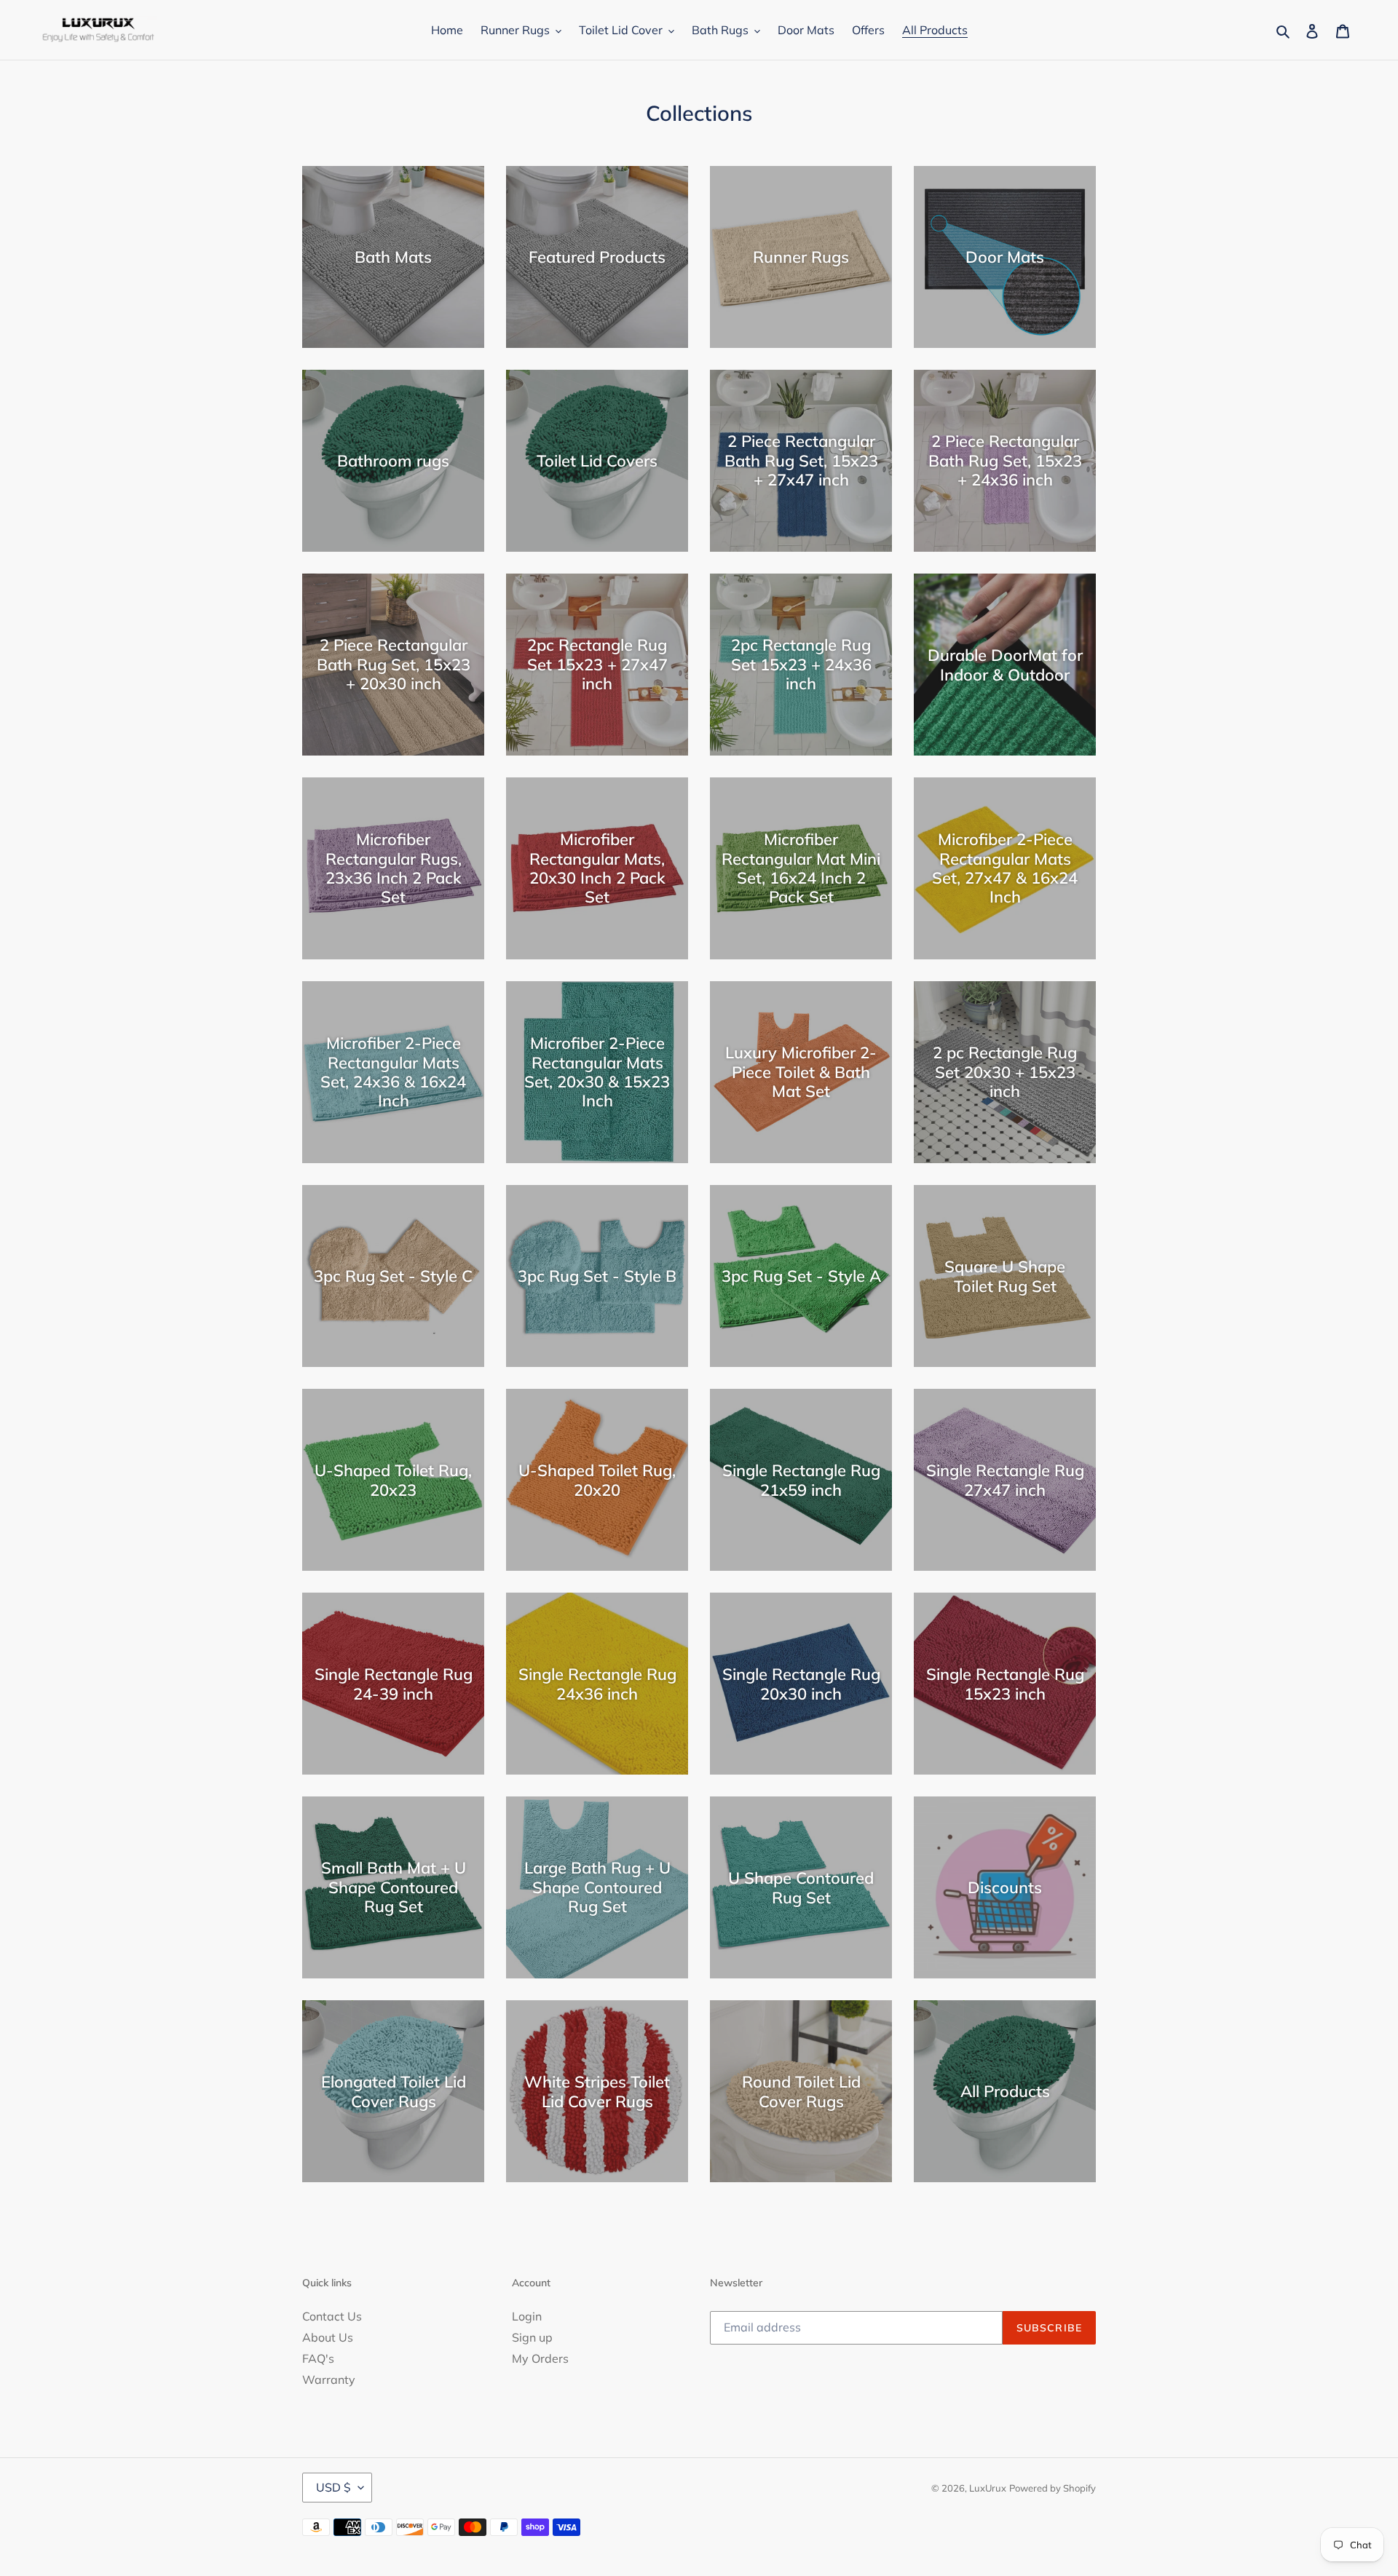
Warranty (329, 2379)
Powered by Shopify (1053, 2488)
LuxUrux (988, 2488)
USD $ (333, 2487)
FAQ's (318, 2358)
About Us (328, 2337)
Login (527, 2316)
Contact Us (332, 2316)
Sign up (532, 2337)
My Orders (540, 2358)
